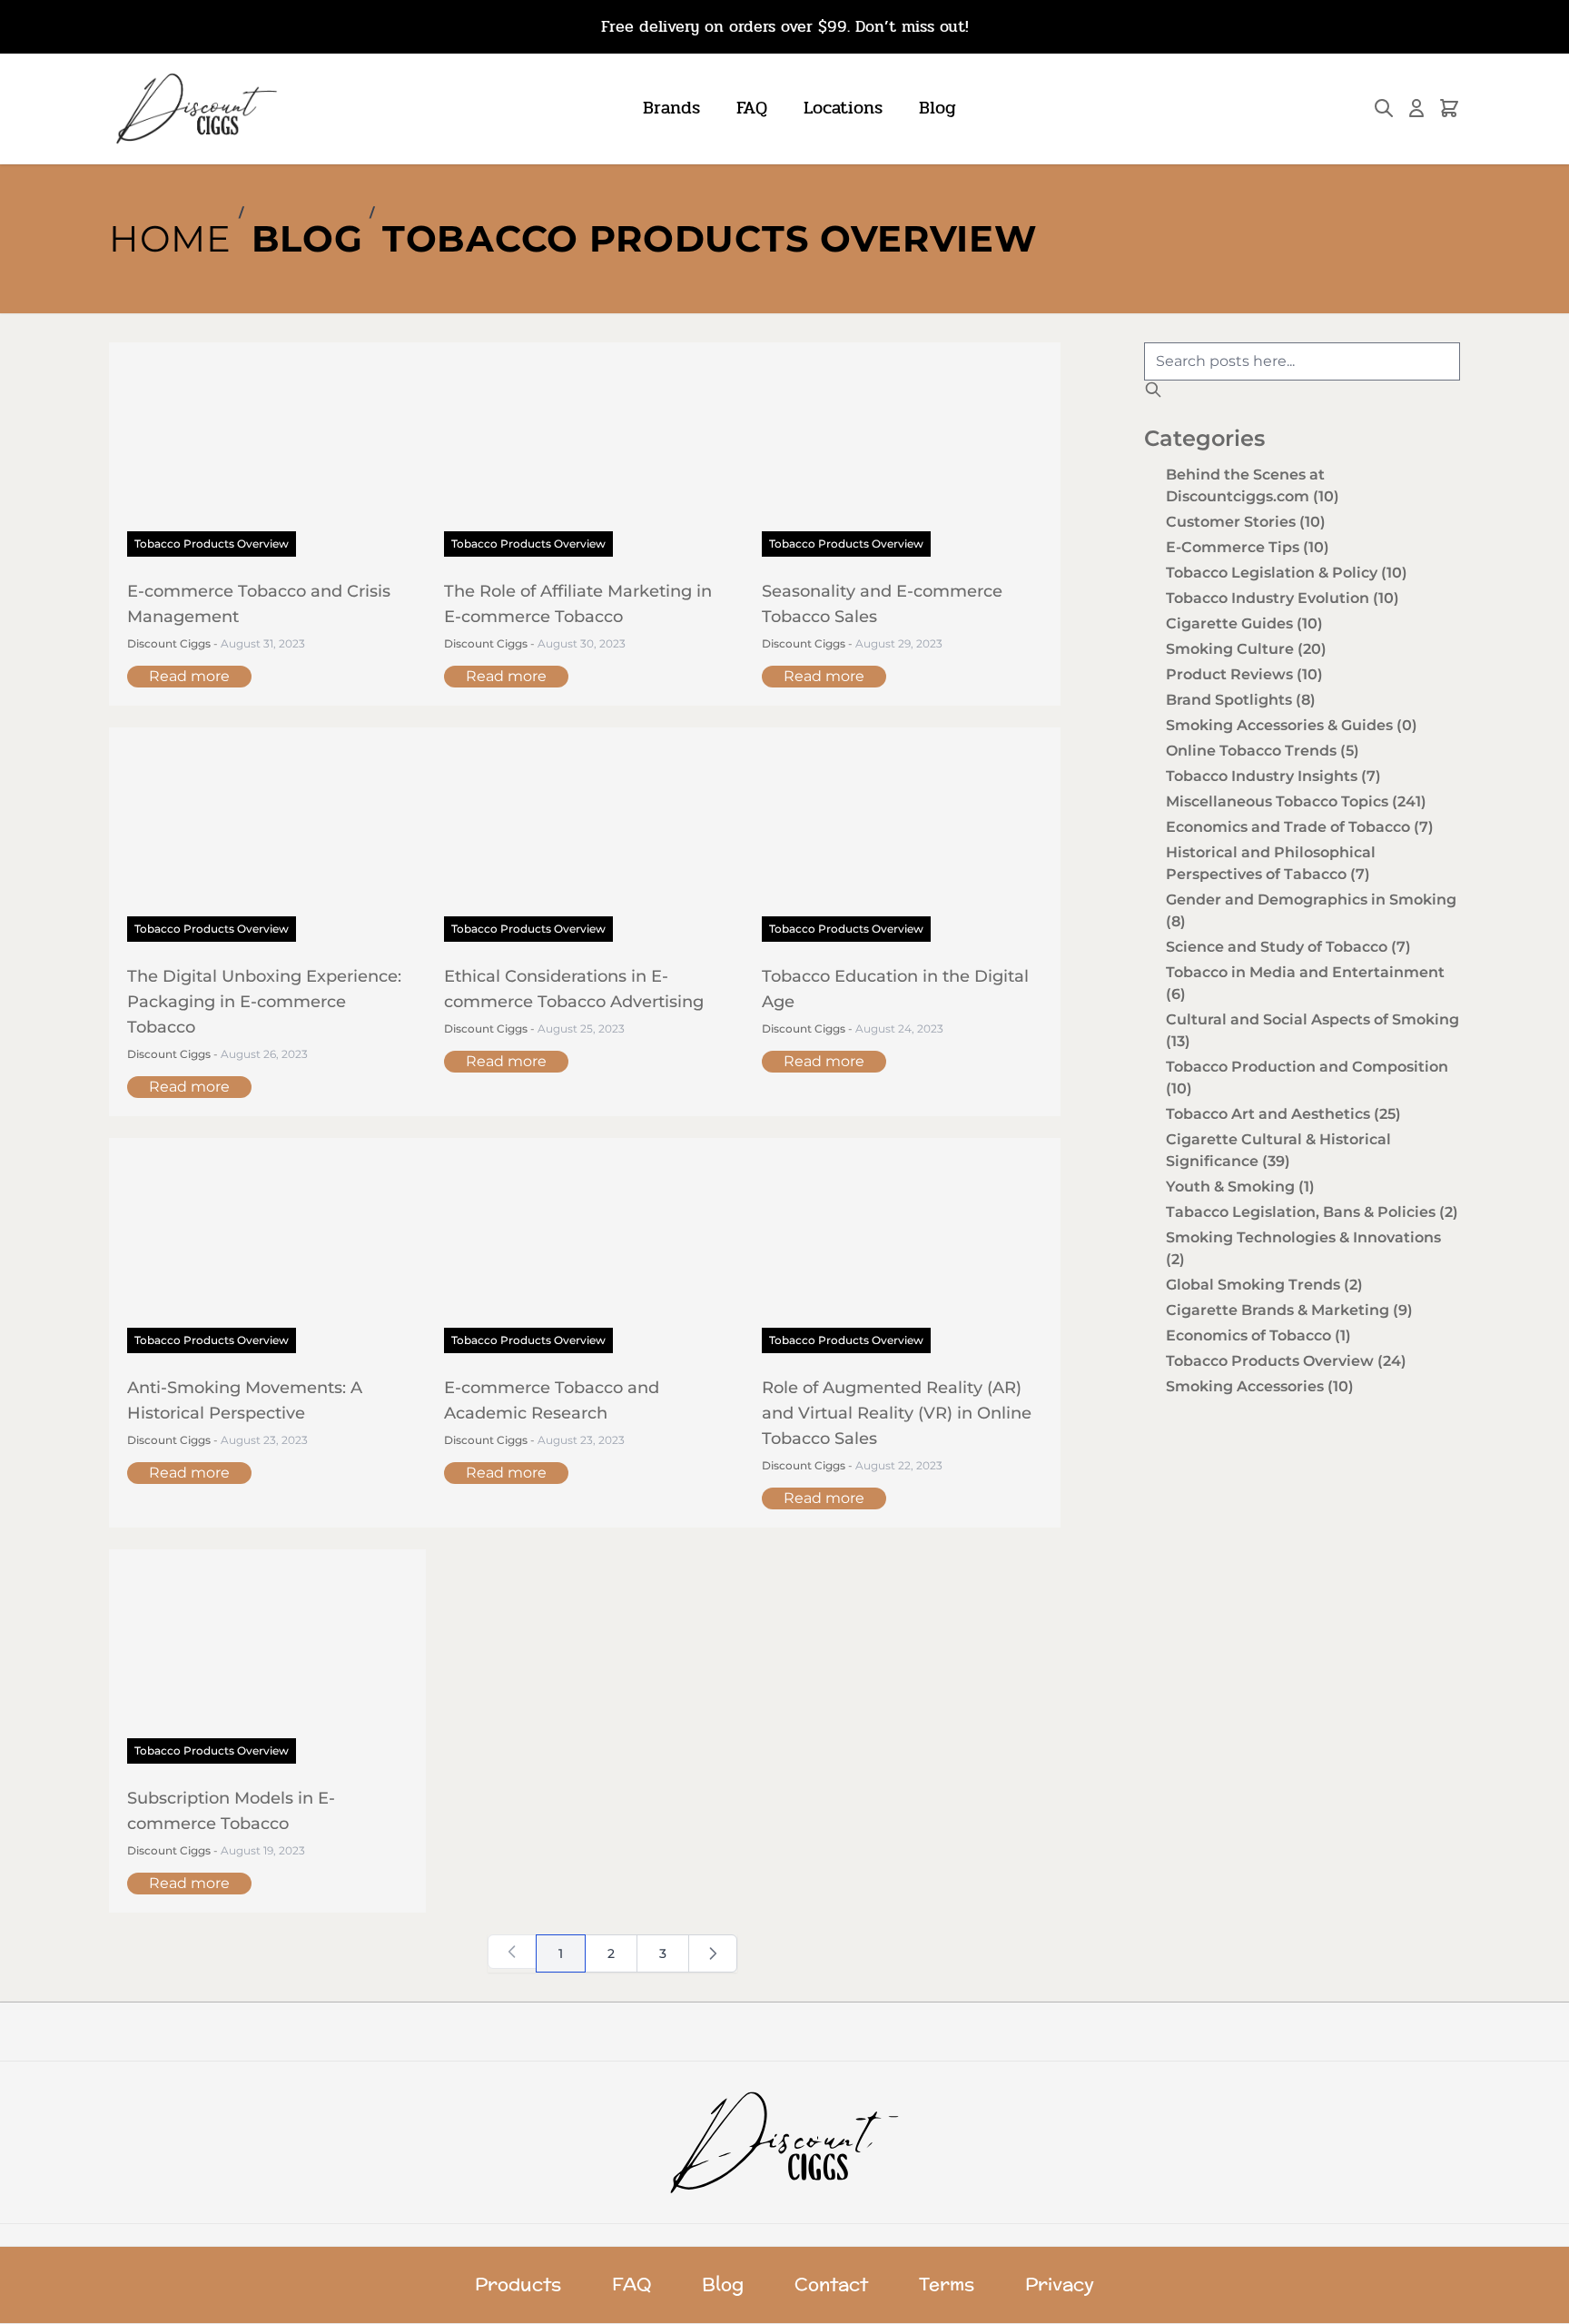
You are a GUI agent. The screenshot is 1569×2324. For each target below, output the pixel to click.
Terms (947, 2285)
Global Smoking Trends (1264, 1285)
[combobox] (1302, 361)
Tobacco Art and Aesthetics (1283, 1114)
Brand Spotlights (1241, 700)
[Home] (785, 2142)
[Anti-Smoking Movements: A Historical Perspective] (267, 1254)
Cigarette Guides (1244, 623)
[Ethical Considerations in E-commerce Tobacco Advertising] (584, 844)
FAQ (752, 108)
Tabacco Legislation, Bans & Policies (1312, 1212)
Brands (671, 108)
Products (518, 2285)
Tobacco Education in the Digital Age (895, 989)
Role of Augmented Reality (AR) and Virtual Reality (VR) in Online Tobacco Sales (897, 1413)
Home (170, 238)
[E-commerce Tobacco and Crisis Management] (267, 459)
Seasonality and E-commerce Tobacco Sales (882, 604)
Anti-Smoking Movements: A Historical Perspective (245, 1400)
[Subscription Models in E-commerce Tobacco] (267, 1666)
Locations (843, 108)
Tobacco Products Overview (710, 238)
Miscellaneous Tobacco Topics (1296, 801)
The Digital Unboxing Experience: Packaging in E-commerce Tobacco (264, 1002)
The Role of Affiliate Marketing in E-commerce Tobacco (578, 604)
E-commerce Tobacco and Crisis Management (259, 604)
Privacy (1060, 2285)
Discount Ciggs (170, 643)
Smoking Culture (1246, 649)
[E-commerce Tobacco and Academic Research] (584, 1254)
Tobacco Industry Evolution (1283, 598)
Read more (189, 676)
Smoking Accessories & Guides (1292, 725)
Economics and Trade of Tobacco (1300, 827)
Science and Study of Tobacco (1288, 947)
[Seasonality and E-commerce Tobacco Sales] (902, 459)
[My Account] (1416, 108)
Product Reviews (1244, 674)
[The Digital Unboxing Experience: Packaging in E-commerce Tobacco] (267, 844)
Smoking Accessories (1260, 1386)
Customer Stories (1246, 522)
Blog (937, 108)
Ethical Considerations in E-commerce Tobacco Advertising (574, 989)
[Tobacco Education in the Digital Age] (902, 844)
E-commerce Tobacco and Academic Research (552, 1400)
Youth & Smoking (1240, 1187)
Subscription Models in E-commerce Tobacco (231, 1811)
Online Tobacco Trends (1263, 751)
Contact (831, 2285)
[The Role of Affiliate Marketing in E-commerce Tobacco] (584, 459)
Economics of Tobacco (1258, 1335)
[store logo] (195, 109)
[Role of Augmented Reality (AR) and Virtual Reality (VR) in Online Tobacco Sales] (902, 1254)
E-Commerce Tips (1248, 547)
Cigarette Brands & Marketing (1289, 1310)
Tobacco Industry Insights (1273, 776)
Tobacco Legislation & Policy (1287, 573)
